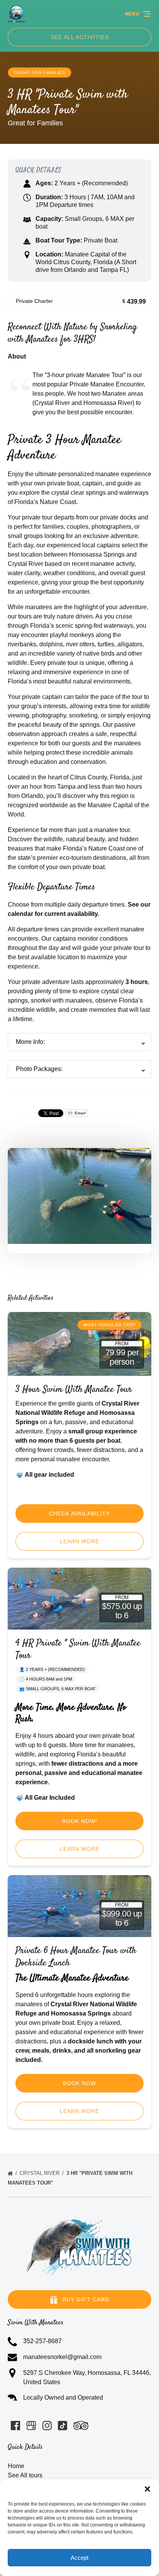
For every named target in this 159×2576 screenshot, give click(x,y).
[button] (147, 2489)
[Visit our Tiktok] (63, 2426)
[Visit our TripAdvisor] (81, 2426)
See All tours (25, 2475)
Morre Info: (30, 1042)
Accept (79, 2558)
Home (16, 2466)
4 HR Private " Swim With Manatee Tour (78, 1650)
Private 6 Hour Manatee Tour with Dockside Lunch (76, 1957)
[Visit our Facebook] (15, 2426)
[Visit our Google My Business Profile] (31, 2426)
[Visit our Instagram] (47, 2426)
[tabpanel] (79, 1196)
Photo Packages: (39, 1069)
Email (80, 1113)
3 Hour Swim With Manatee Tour (74, 1390)
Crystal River (40, 2173)
